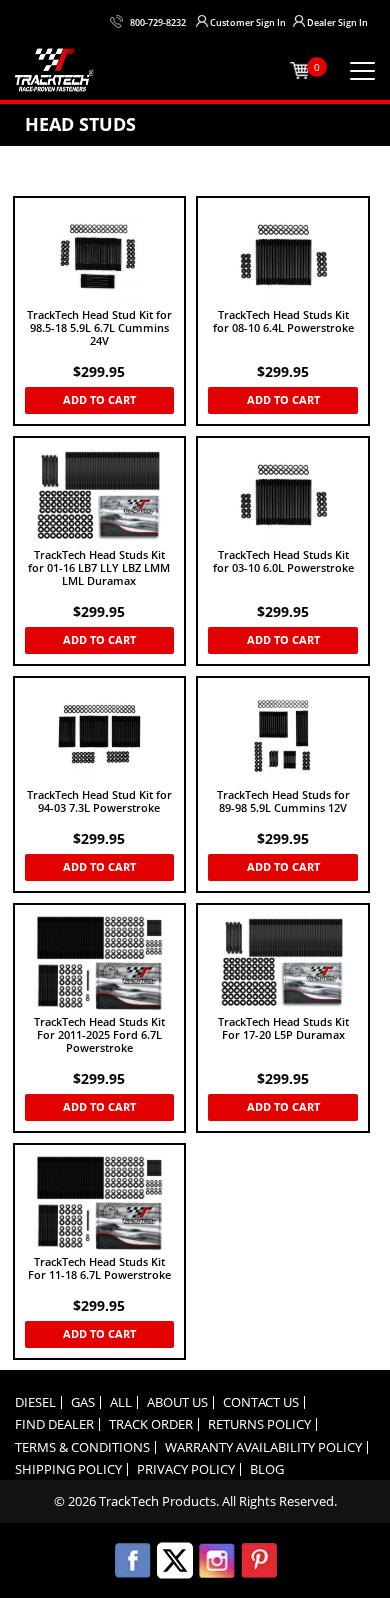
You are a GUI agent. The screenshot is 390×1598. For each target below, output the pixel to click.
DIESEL (35, 1402)
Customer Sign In (248, 22)
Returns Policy (259, 1424)
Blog (267, 1469)
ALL (121, 1402)
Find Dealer (54, 1424)
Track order (151, 1424)
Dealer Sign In (337, 22)
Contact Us (261, 1402)
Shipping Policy (68, 1469)
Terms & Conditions (82, 1447)
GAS (83, 1402)
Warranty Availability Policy (263, 1447)
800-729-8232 (158, 22)
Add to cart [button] (99, 399)
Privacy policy (186, 1469)
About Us (177, 1402)
